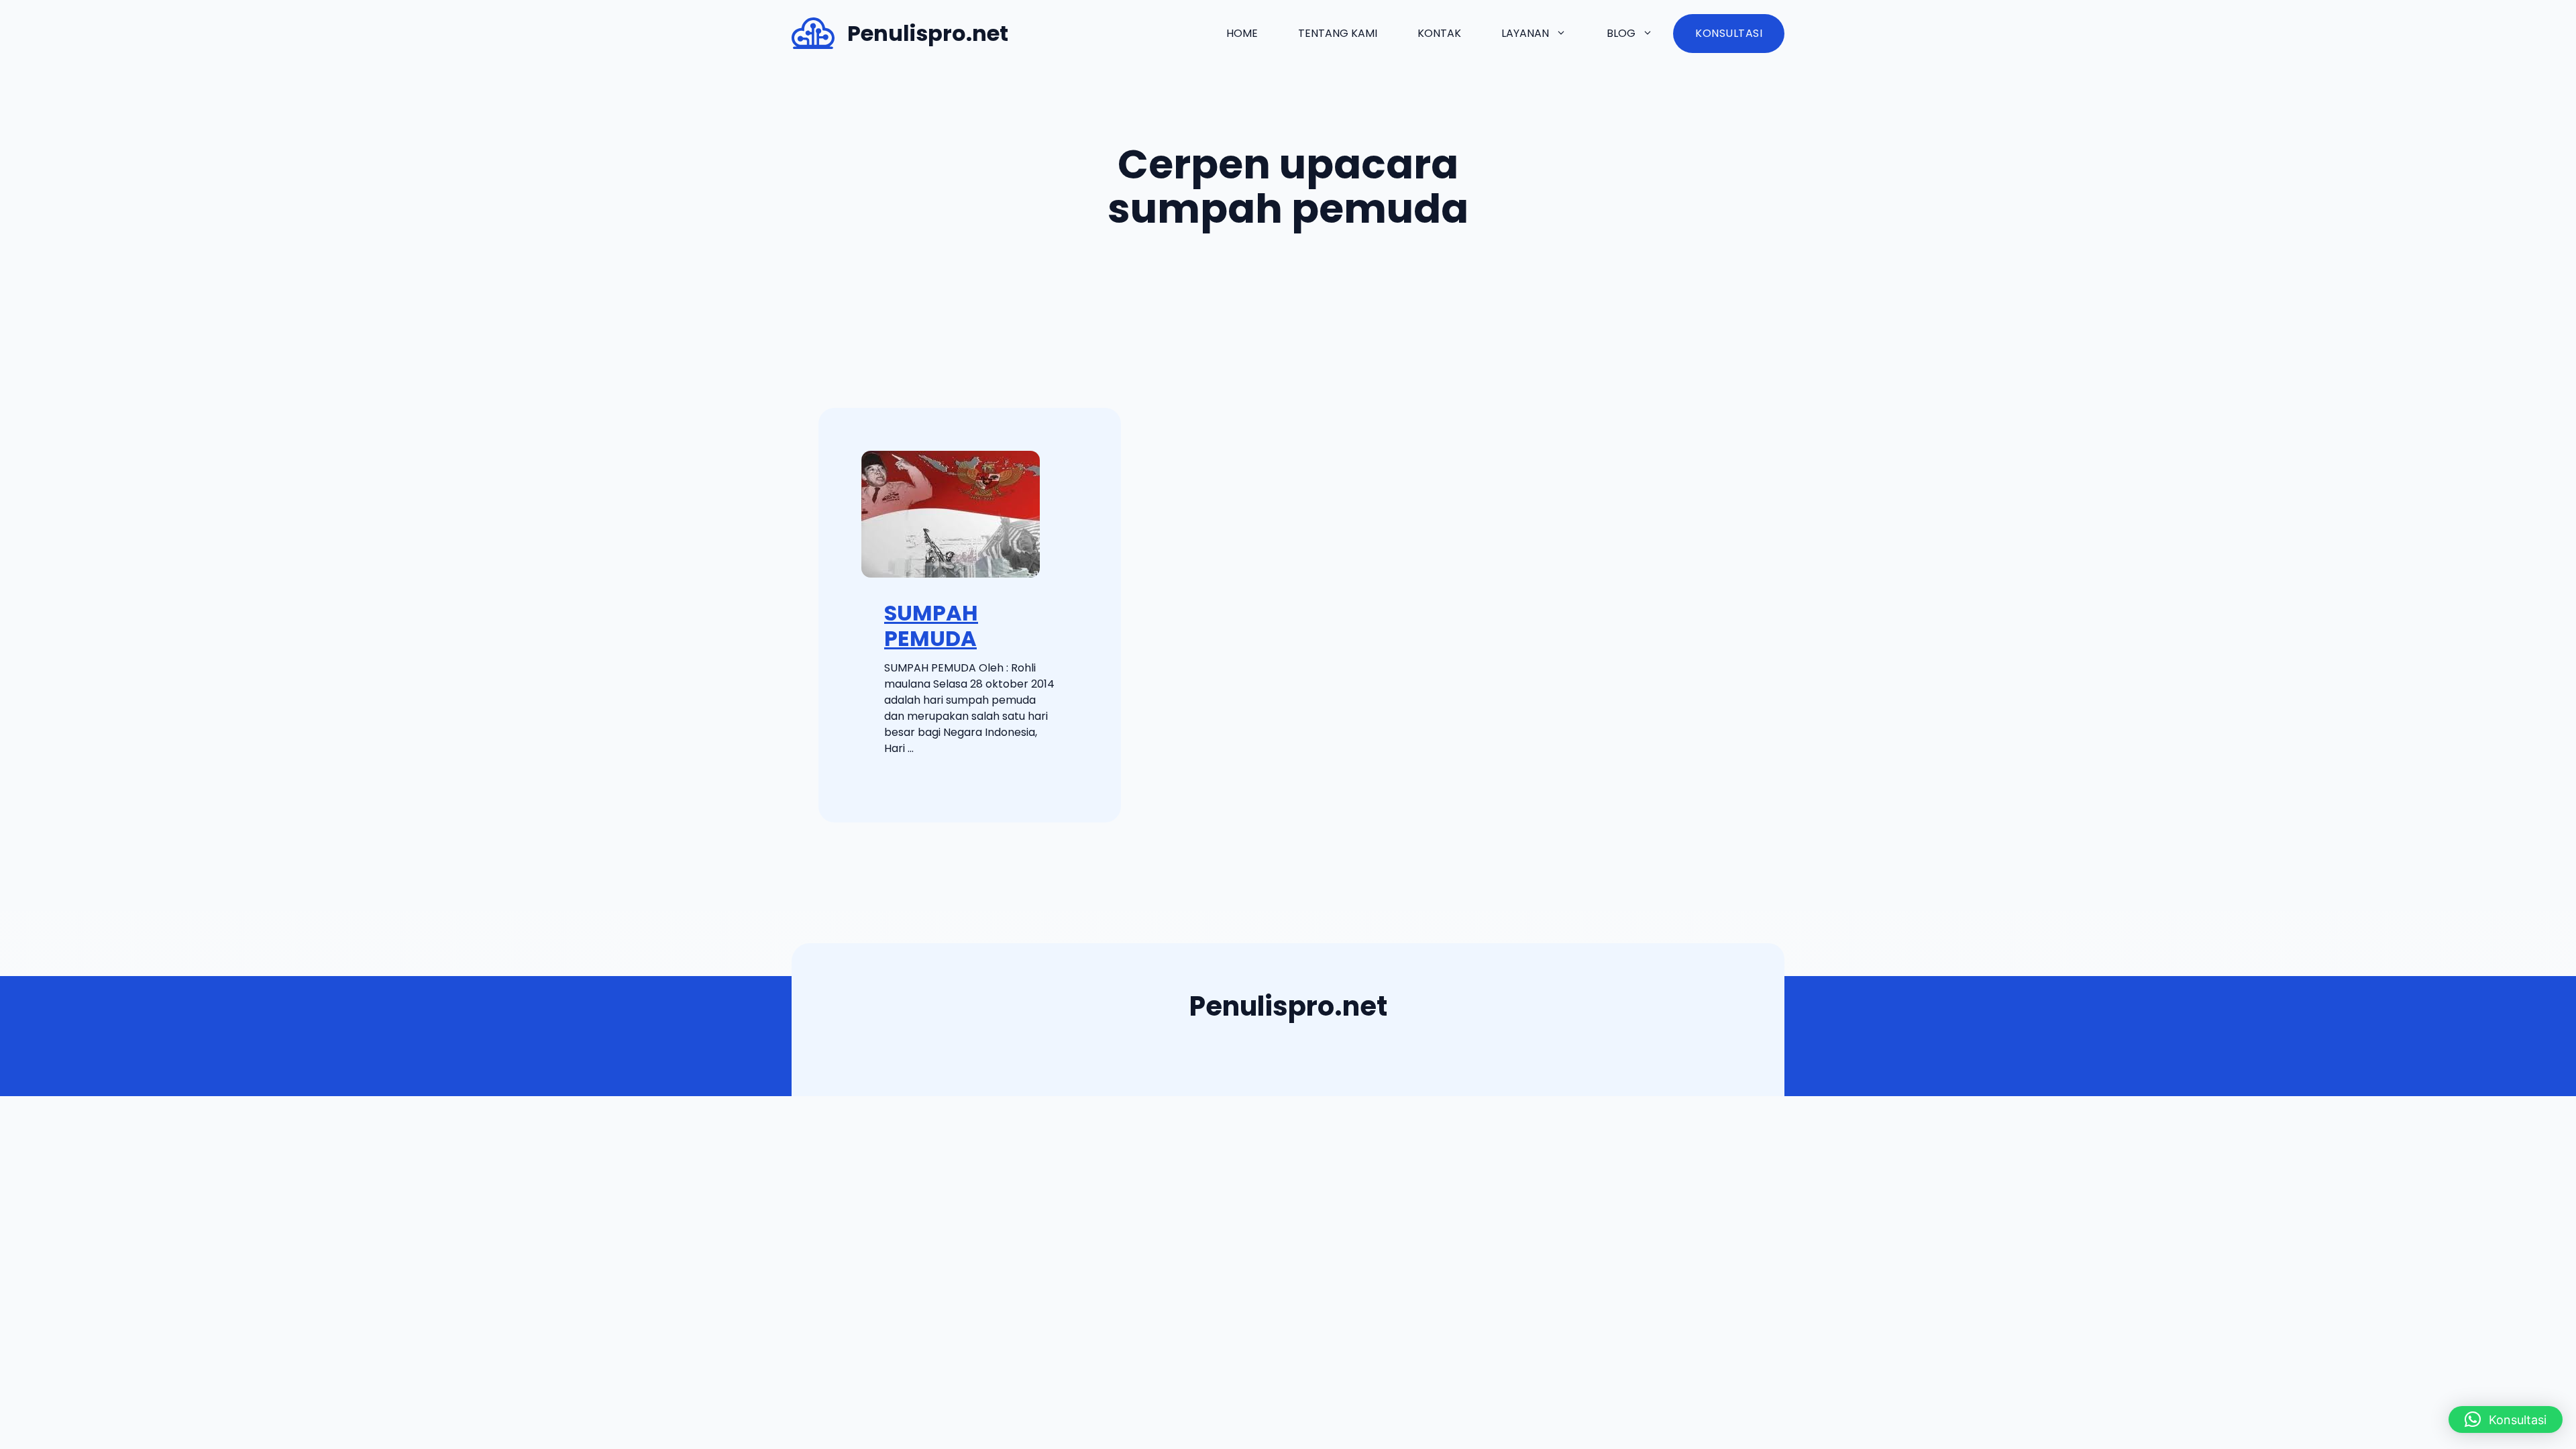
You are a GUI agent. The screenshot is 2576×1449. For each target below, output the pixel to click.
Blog (1621, 33)
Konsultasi (1729, 33)
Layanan (1525, 33)
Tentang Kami (1338, 33)
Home (1242, 33)
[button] (2506, 1419)
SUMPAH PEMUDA (931, 626)
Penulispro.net (928, 33)
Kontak (1439, 33)
